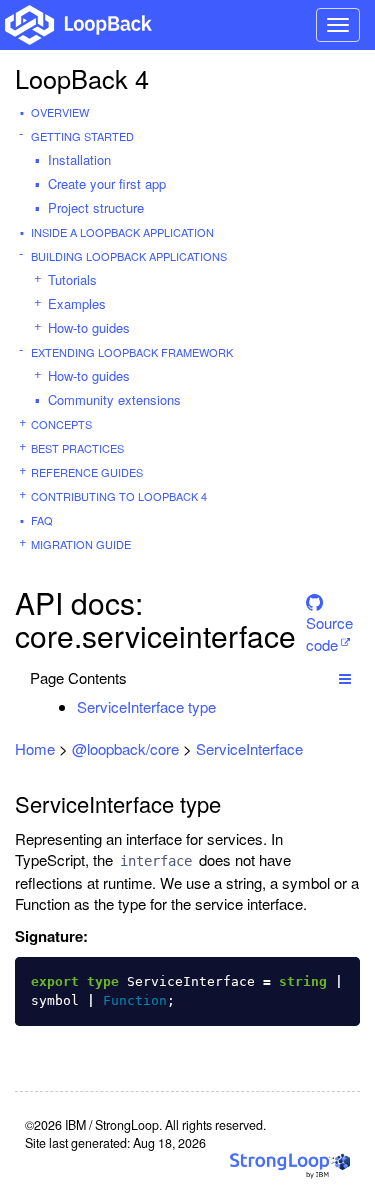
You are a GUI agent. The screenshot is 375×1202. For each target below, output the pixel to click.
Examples (77, 303)
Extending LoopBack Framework (132, 352)
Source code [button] (329, 619)
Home (35, 748)
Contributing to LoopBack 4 (119, 496)
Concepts (61, 424)
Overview (60, 112)
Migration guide (81, 544)
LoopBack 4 (82, 78)
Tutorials (72, 279)
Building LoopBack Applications (129, 256)
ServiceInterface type (146, 706)
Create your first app (107, 183)
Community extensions (114, 399)
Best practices (77, 448)
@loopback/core (125, 748)
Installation (79, 159)
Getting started (82, 136)
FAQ (42, 520)
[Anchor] (226, 706)
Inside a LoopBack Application (122, 232)
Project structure (96, 207)
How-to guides (89, 327)
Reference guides (87, 472)
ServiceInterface (249, 748)
